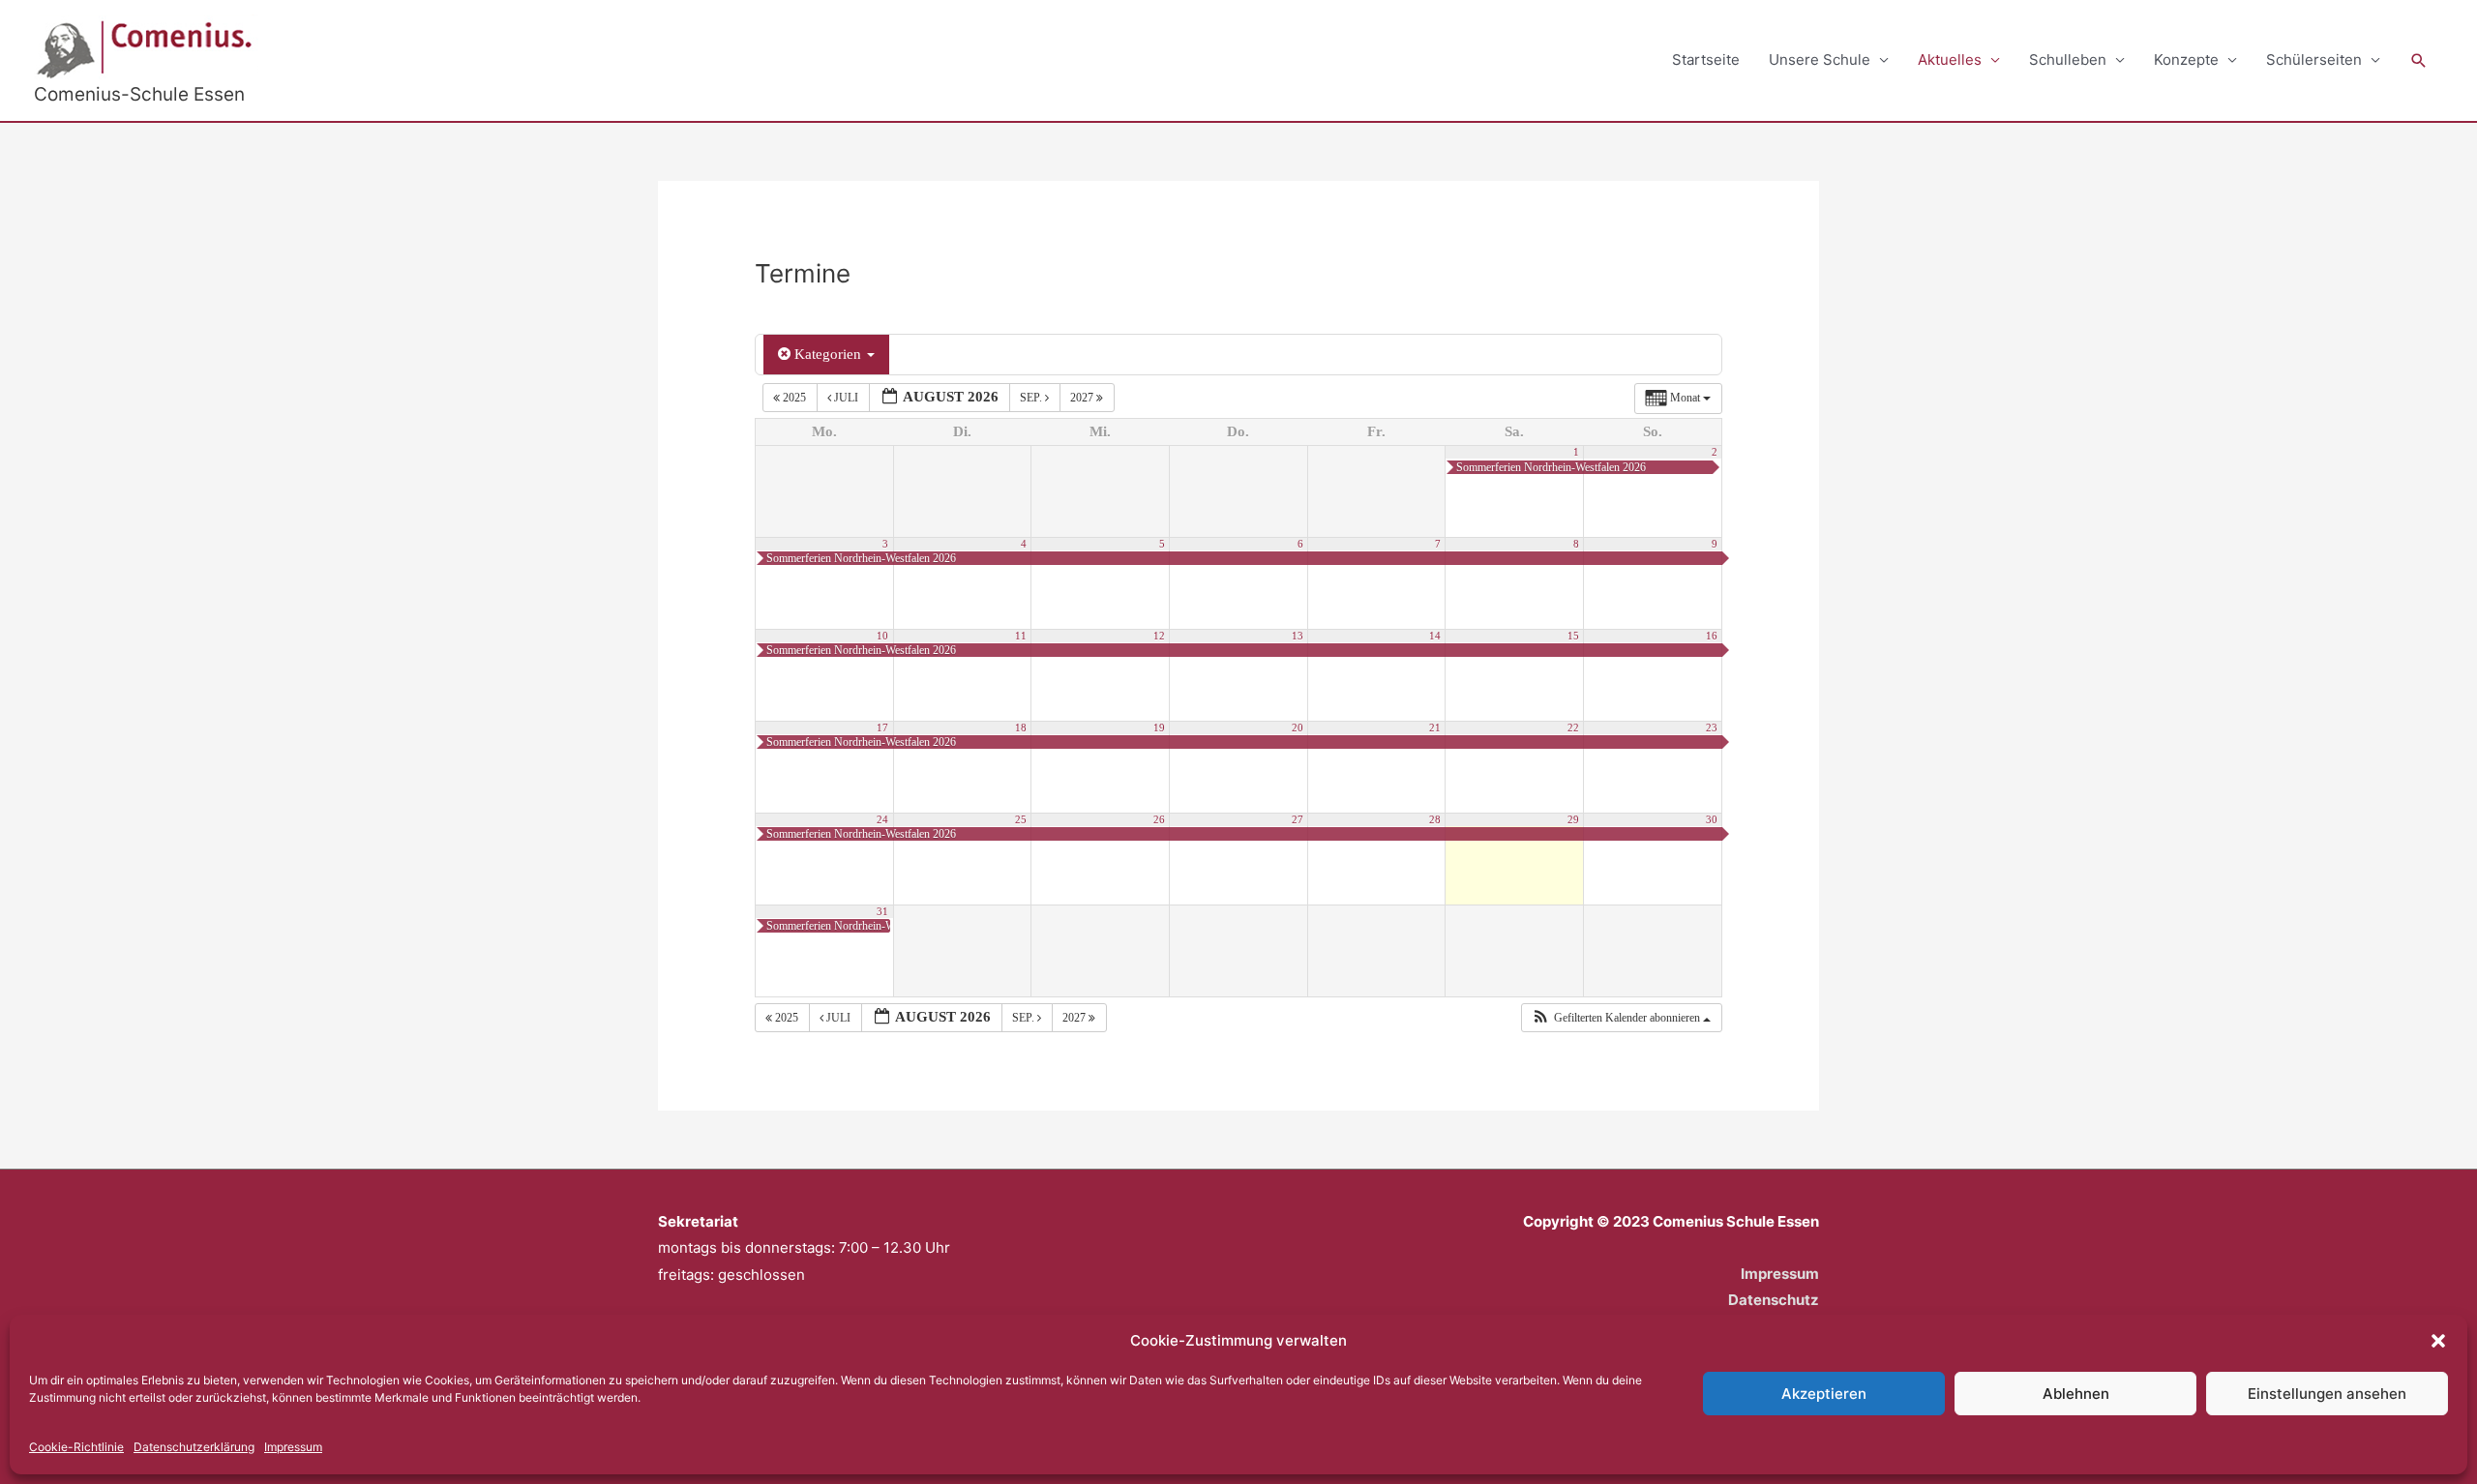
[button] (2438, 1341)
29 (1573, 820)
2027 (1083, 398)
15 (1573, 636)
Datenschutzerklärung (194, 1447)
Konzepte (2186, 59)
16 (1712, 636)
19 (1159, 728)
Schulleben (2068, 59)
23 (1712, 728)
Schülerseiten (2314, 59)
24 (882, 820)
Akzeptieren (1824, 1394)
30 (1712, 820)
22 (1573, 728)
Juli (846, 398)
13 (1298, 636)
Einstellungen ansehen (2327, 1394)
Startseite (1706, 59)
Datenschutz (1774, 1300)
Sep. (1032, 398)
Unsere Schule (1820, 59)
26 (1159, 820)
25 (1021, 820)
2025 (794, 398)
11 (1021, 636)
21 (1435, 728)
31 (882, 912)
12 (1159, 636)
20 (1298, 728)
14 (1435, 636)
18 (1021, 728)
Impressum (293, 1447)
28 (1435, 820)
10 (882, 636)
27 (1298, 820)
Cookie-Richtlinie (76, 1447)
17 (882, 728)
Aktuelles (1950, 59)
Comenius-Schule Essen (139, 94)
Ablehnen (2076, 1394)
